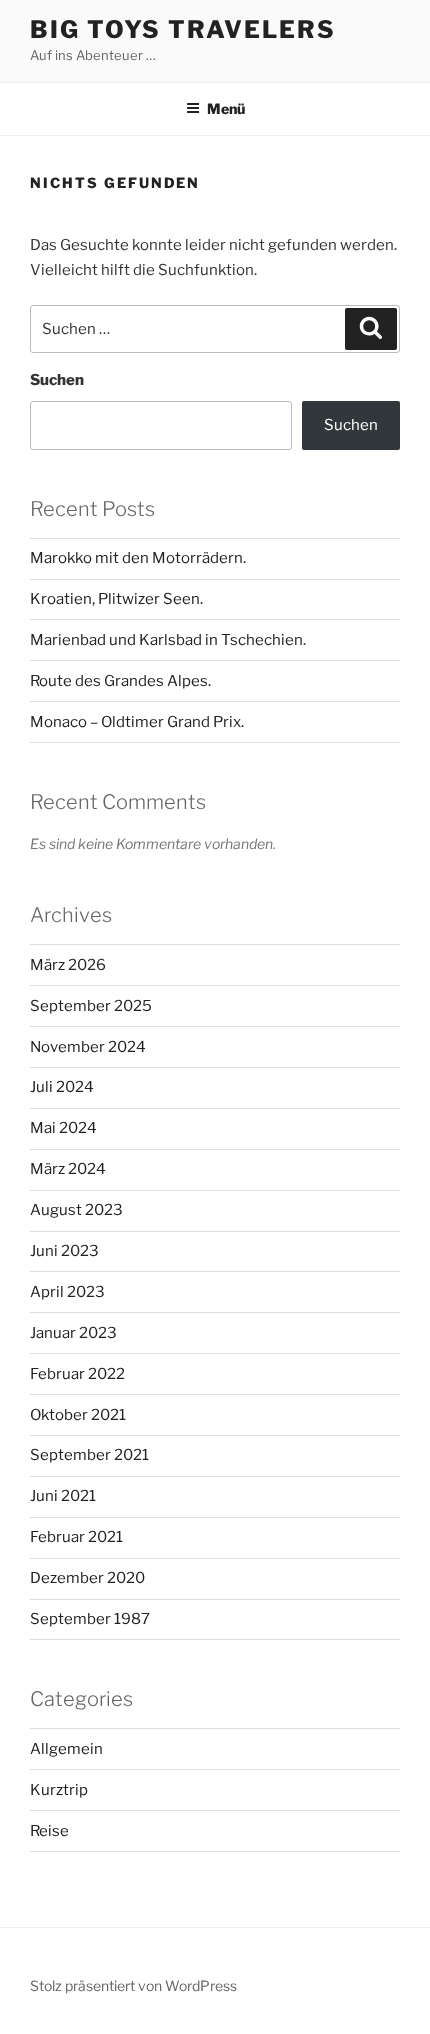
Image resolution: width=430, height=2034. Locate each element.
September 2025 (91, 1006)
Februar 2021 (76, 1537)
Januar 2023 (73, 1333)
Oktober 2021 (78, 1415)
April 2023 (67, 1292)
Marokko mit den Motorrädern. (138, 558)
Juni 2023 (64, 1251)
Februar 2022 (77, 1374)
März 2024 (68, 1169)
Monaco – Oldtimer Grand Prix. (137, 722)
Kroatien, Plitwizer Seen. (116, 599)
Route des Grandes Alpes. (120, 681)
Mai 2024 (63, 1128)
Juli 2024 (62, 1087)
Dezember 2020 (87, 1578)
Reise (49, 1831)
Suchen (57, 380)
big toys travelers (183, 29)
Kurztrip (59, 1790)
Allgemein (66, 1749)
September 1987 (90, 1619)
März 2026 (68, 965)
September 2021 (89, 1455)
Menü (226, 108)
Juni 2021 (63, 1496)
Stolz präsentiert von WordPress (133, 1985)
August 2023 (76, 1210)
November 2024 (88, 1047)
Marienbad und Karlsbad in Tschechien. (168, 640)
